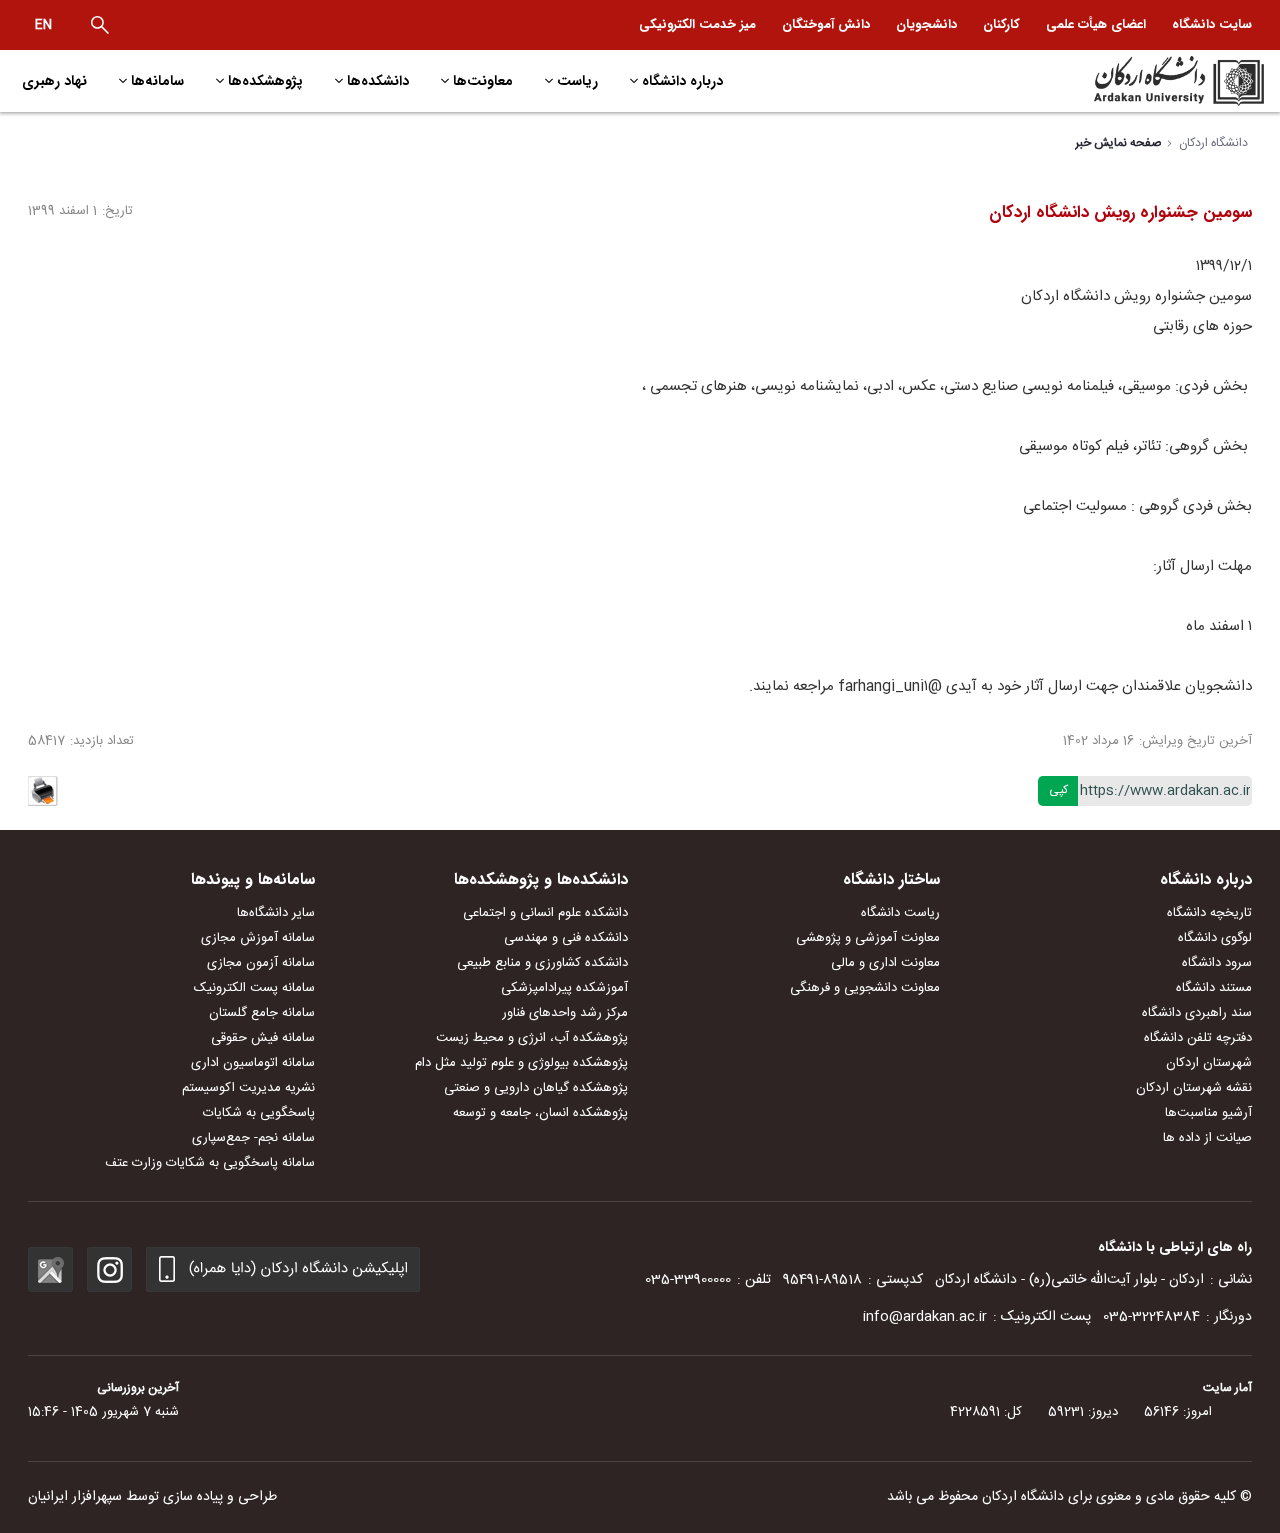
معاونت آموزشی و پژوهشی (868, 938)
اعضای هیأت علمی (1096, 24)
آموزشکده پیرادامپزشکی (564, 988)
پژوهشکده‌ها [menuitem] (265, 81)
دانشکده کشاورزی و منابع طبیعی (542, 963)
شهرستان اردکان (1209, 1063)
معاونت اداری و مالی (885, 963)
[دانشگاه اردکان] (1116, 81)
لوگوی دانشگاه (1215, 938)
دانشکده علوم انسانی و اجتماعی (545, 913)
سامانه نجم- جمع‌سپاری (253, 1138)
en (43, 25)
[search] (100, 25)
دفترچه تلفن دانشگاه (1198, 1038)
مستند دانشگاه (1214, 988)
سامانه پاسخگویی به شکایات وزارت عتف (210, 1163)
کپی (1058, 790)
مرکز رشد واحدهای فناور (565, 1013)
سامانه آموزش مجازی (258, 938)
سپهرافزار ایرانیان (75, 1497)
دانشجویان (926, 24)
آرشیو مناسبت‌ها (1208, 1113)
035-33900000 (688, 1280)
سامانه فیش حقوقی (263, 1038)
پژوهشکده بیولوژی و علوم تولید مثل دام (521, 1063)
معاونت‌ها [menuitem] (483, 81)
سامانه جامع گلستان (262, 1013)
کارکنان (1001, 24)
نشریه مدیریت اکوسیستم (248, 1088)
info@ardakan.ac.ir (925, 1317)
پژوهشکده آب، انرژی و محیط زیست (532, 1038)
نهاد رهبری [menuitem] (54, 81)
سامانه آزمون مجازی (261, 963)
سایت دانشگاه (1212, 24)
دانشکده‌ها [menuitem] (378, 81)
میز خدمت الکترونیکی (697, 24)
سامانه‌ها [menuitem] (157, 81)
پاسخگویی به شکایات (259, 1113)
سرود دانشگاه (1217, 963)
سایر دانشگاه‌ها (276, 913)
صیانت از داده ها (1207, 1138)
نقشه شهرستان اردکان (1194, 1088)
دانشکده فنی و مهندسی (566, 938)
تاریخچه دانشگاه (1209, 913)
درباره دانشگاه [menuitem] (682, 81)
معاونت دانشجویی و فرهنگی (865, 988)
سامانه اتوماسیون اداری (253, 1063)
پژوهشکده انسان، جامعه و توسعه (540, 1113)
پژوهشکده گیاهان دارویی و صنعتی (536, 1088)
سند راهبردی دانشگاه (1197, 1013)
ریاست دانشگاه (900, 913)
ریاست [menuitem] (577, 81)
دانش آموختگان (826, 24)
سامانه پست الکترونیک (254, 988)
